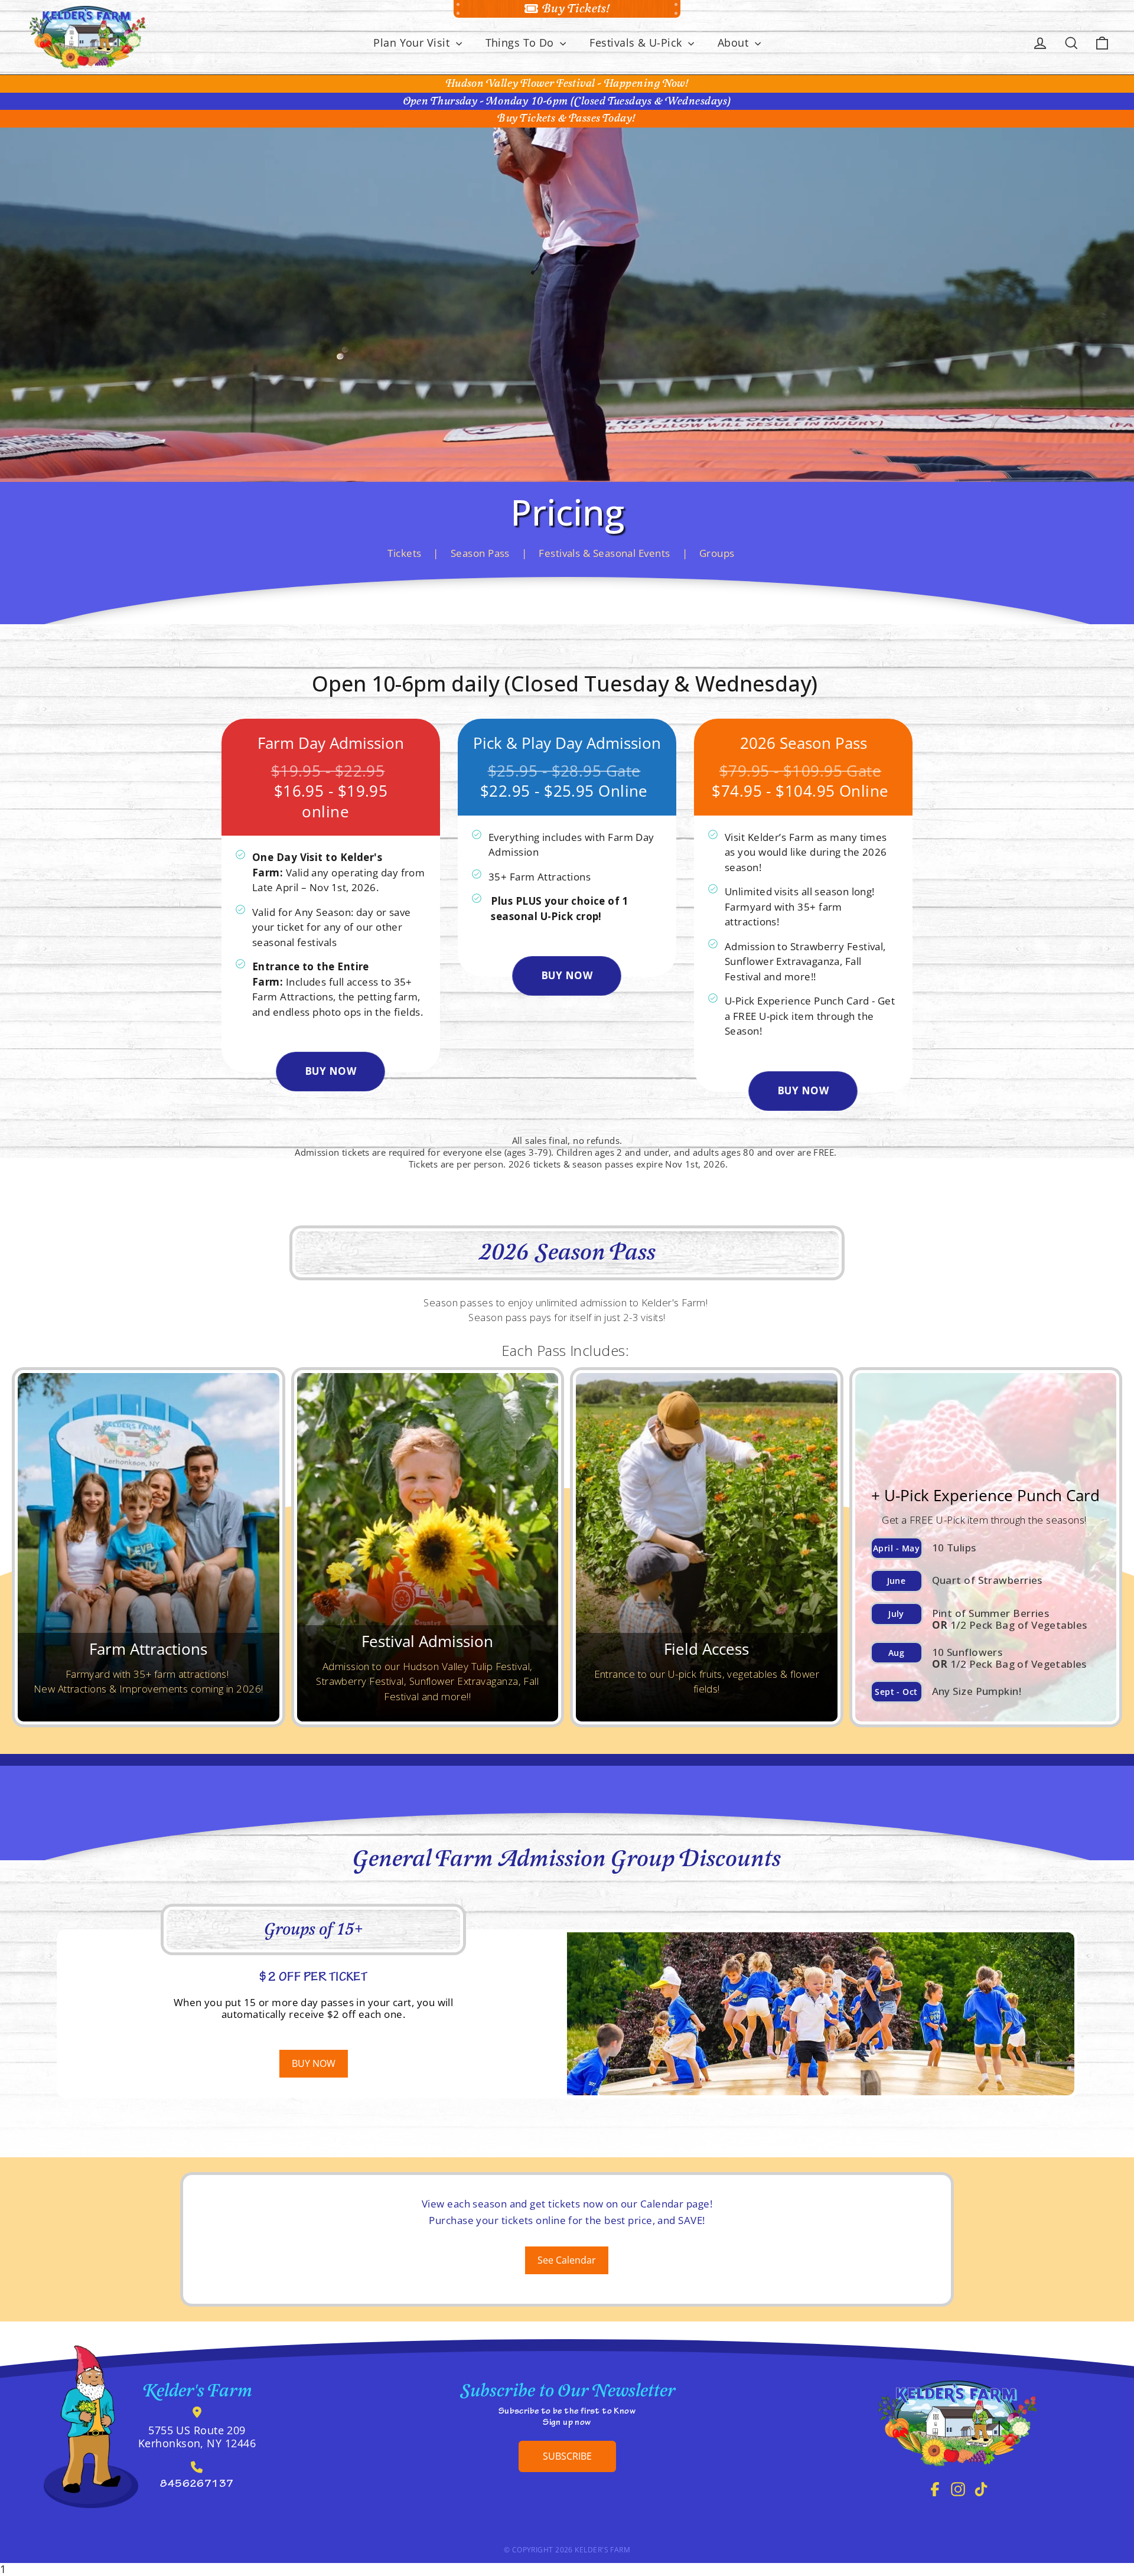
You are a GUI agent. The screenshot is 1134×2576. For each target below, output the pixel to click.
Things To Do (522, 43)
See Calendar (567, 2260)
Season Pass (480, 553)
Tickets (404, 553)
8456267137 (197, 2485)
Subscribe (567, 2456)
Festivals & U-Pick (637, 43)
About (735, 43)
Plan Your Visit (413, 43)
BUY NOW (330, 1071)
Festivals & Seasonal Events (604, 553)
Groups (717, 553)
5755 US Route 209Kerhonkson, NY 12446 (197, 2437)
